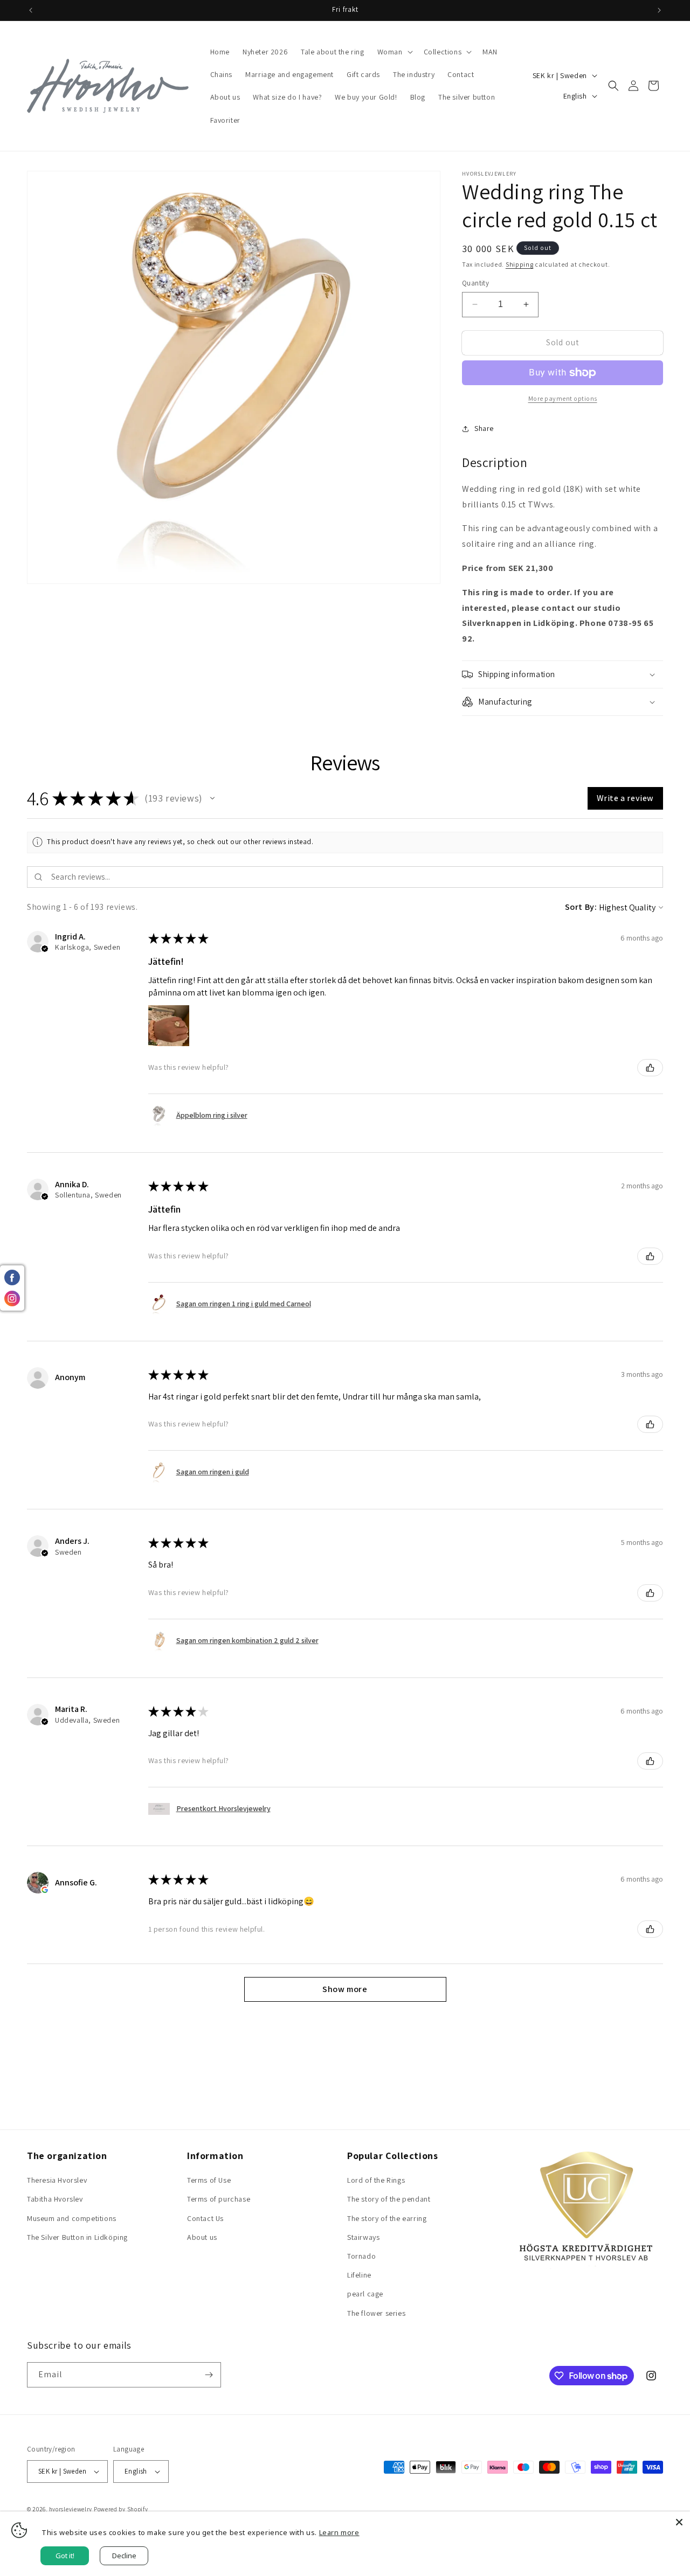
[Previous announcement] (31, 10)
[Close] (679, 2522)
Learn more (339, 2532)
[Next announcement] (659, 10)
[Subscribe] (209, 2375)
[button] (394, 52)
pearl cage (365, 2294)
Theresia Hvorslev (57, 2180)
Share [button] (484, 428)
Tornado (361, 2256)
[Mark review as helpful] (650, 1068)
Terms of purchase (219, 2199)
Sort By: (581, 907)
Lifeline (359, 2275)
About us (202, 2237)
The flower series (376, 2313)
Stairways (363, 2237)
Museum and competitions (72, 2218)
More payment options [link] (563, 398)
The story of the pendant (389, 2199)
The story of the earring (387, 2218)
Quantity (475, 283)
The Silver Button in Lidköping (77, 2237)
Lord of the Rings (376, 2180)
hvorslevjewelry (71, 2509)
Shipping (520, 264)
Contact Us (205, 2218)
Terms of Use (209, 2180)
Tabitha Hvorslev (55, 2199)
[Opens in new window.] (45, 1890)
